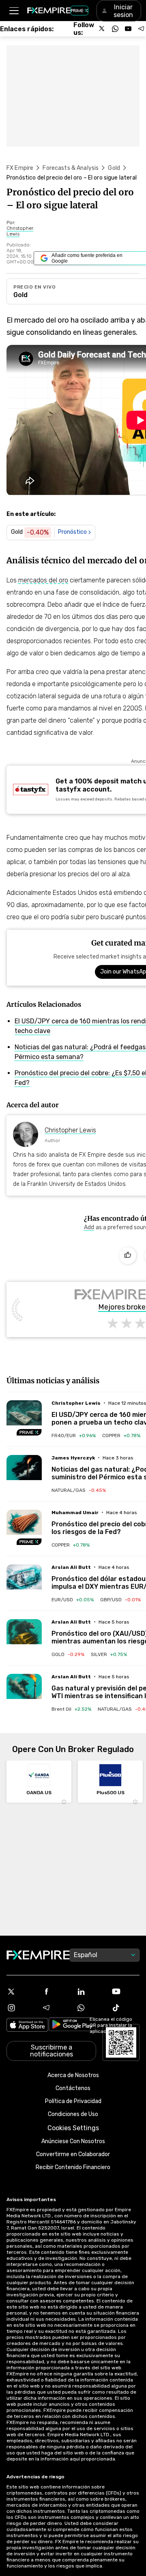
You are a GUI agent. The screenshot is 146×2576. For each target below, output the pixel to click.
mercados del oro (43, 580)
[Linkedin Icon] (90, 1992)
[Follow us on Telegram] (141, 29)
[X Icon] (21, 1992)
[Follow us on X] (102, 29)
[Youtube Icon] (125, 1992)
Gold (114, 168)
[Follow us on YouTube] (128, 29)
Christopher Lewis (70, 1130)
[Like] (128, 1256)
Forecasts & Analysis (71, 168)
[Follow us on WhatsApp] (115, 29)
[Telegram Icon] (56, 2008)
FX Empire (20, 168)
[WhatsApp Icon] (90, 2008)
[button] (14, 11)
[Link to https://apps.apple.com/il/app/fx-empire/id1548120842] (27, 2026)
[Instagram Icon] (21, 2008)
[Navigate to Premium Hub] (29, 1432)
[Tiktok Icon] (125, 2008)
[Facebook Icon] (56, 1992)
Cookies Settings (73, 2128)
